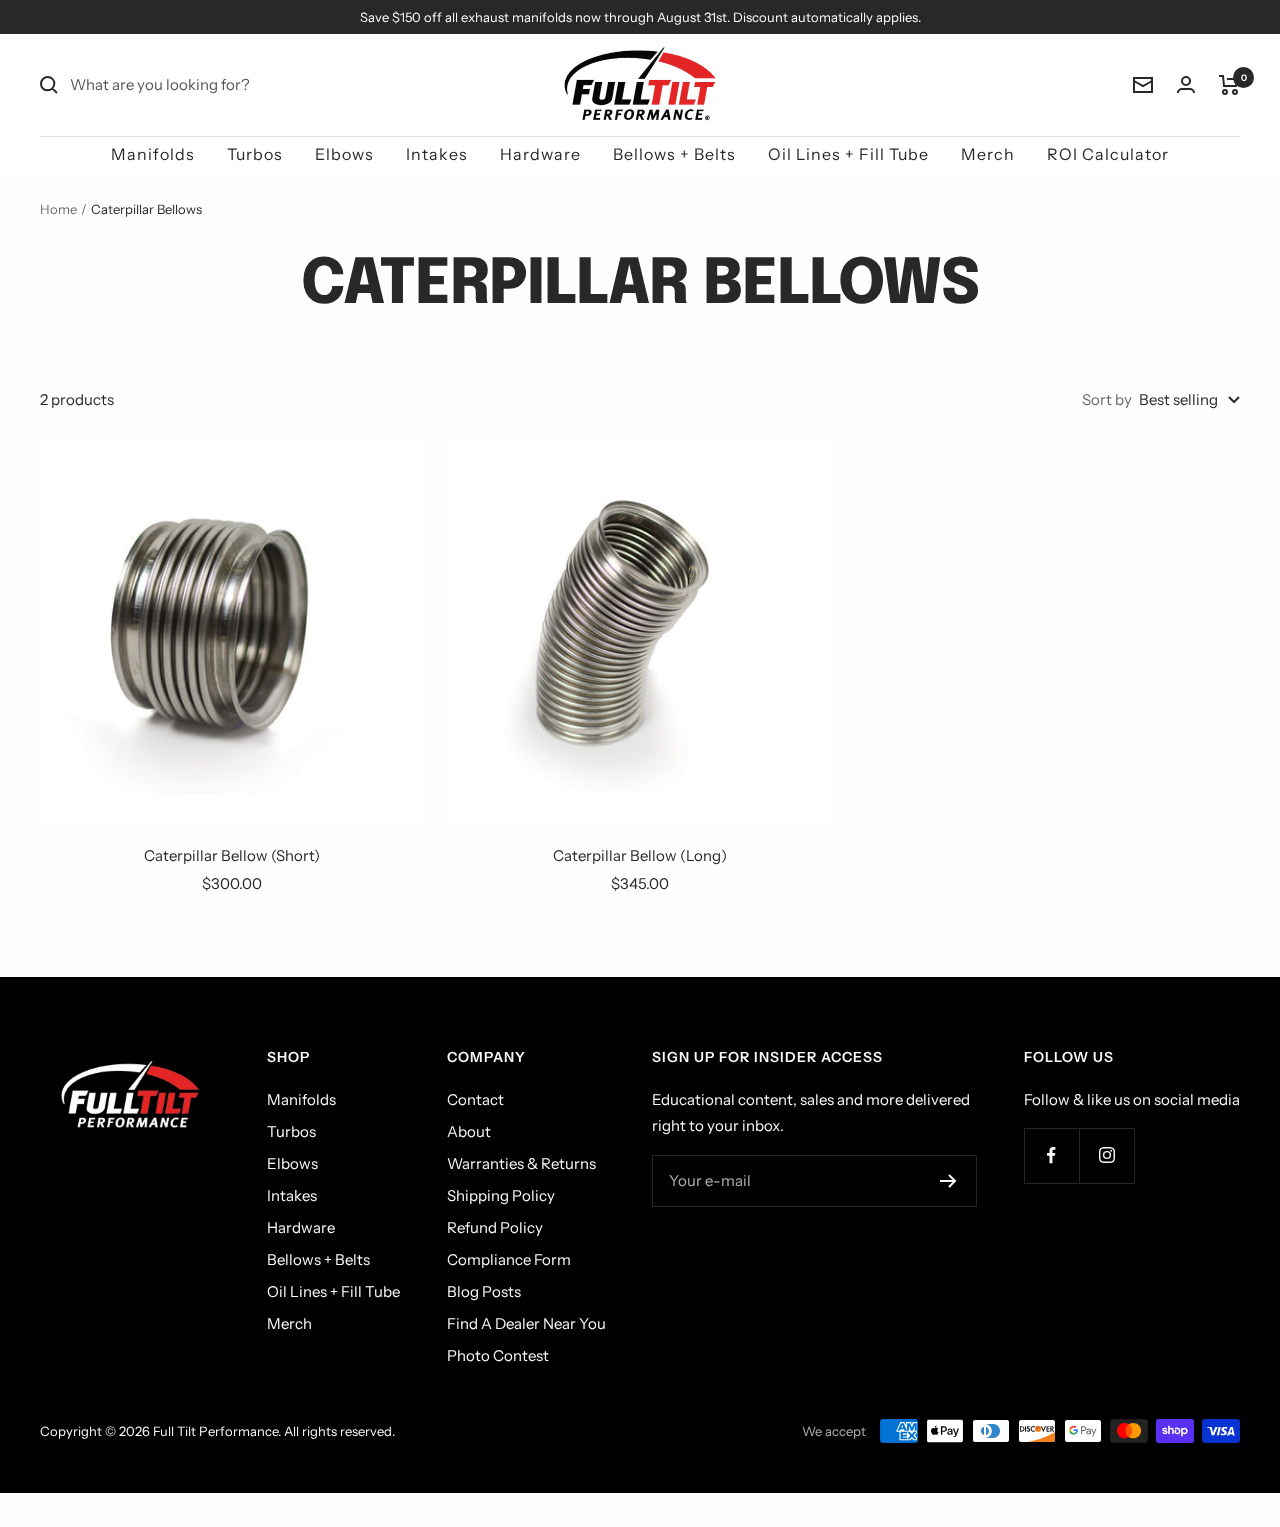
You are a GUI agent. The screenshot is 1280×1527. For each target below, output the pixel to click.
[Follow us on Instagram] (1106, 1155)
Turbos (255, 154)
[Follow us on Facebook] (1051, 1155)
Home (58, 209)
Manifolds (153, 154)
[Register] (948, 1181)
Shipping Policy (501, 1195)
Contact (475, 1099)
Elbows (344, 154)
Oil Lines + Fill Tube (848, 154)
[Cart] (1229, 85)
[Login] (1186, 84)
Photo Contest (498, 1355)
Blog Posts (484, 1291)
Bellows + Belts (674, 154)
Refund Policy (495, 1227)
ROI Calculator (1108, 154)
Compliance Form (509, 1259)
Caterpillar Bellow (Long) (640, 855)
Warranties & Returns (521, 1163)
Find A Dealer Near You (526, 1323)
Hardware (540, 154)
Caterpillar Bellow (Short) (232, 855)
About (469, 1131)
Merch (988, 154)
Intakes (437, 154)
